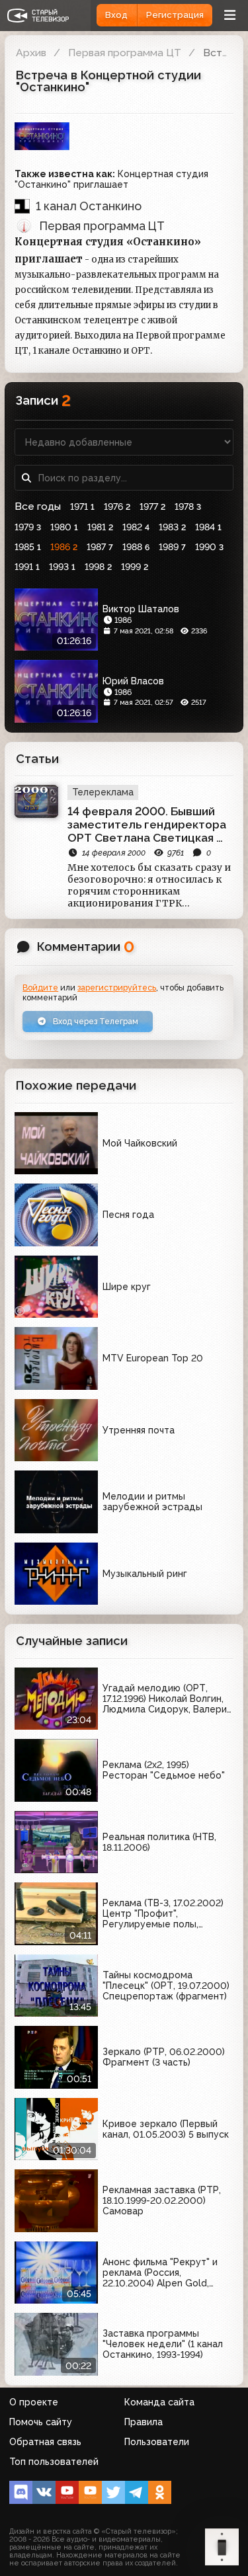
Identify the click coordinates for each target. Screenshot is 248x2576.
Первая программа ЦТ (125, 53)
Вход (116, 15)
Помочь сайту (41, 2422)
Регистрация (175, 15)
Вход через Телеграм (95, 1021)
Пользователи (157, 2442)
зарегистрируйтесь (117, 987)
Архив (31, 53)
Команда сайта (159, 2402)
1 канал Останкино (89, 206)
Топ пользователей (54, 2462)
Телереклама (103, 792)
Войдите (40, 987)
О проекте (34, 2402)
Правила (144, 2422)
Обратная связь (45, 2442)
